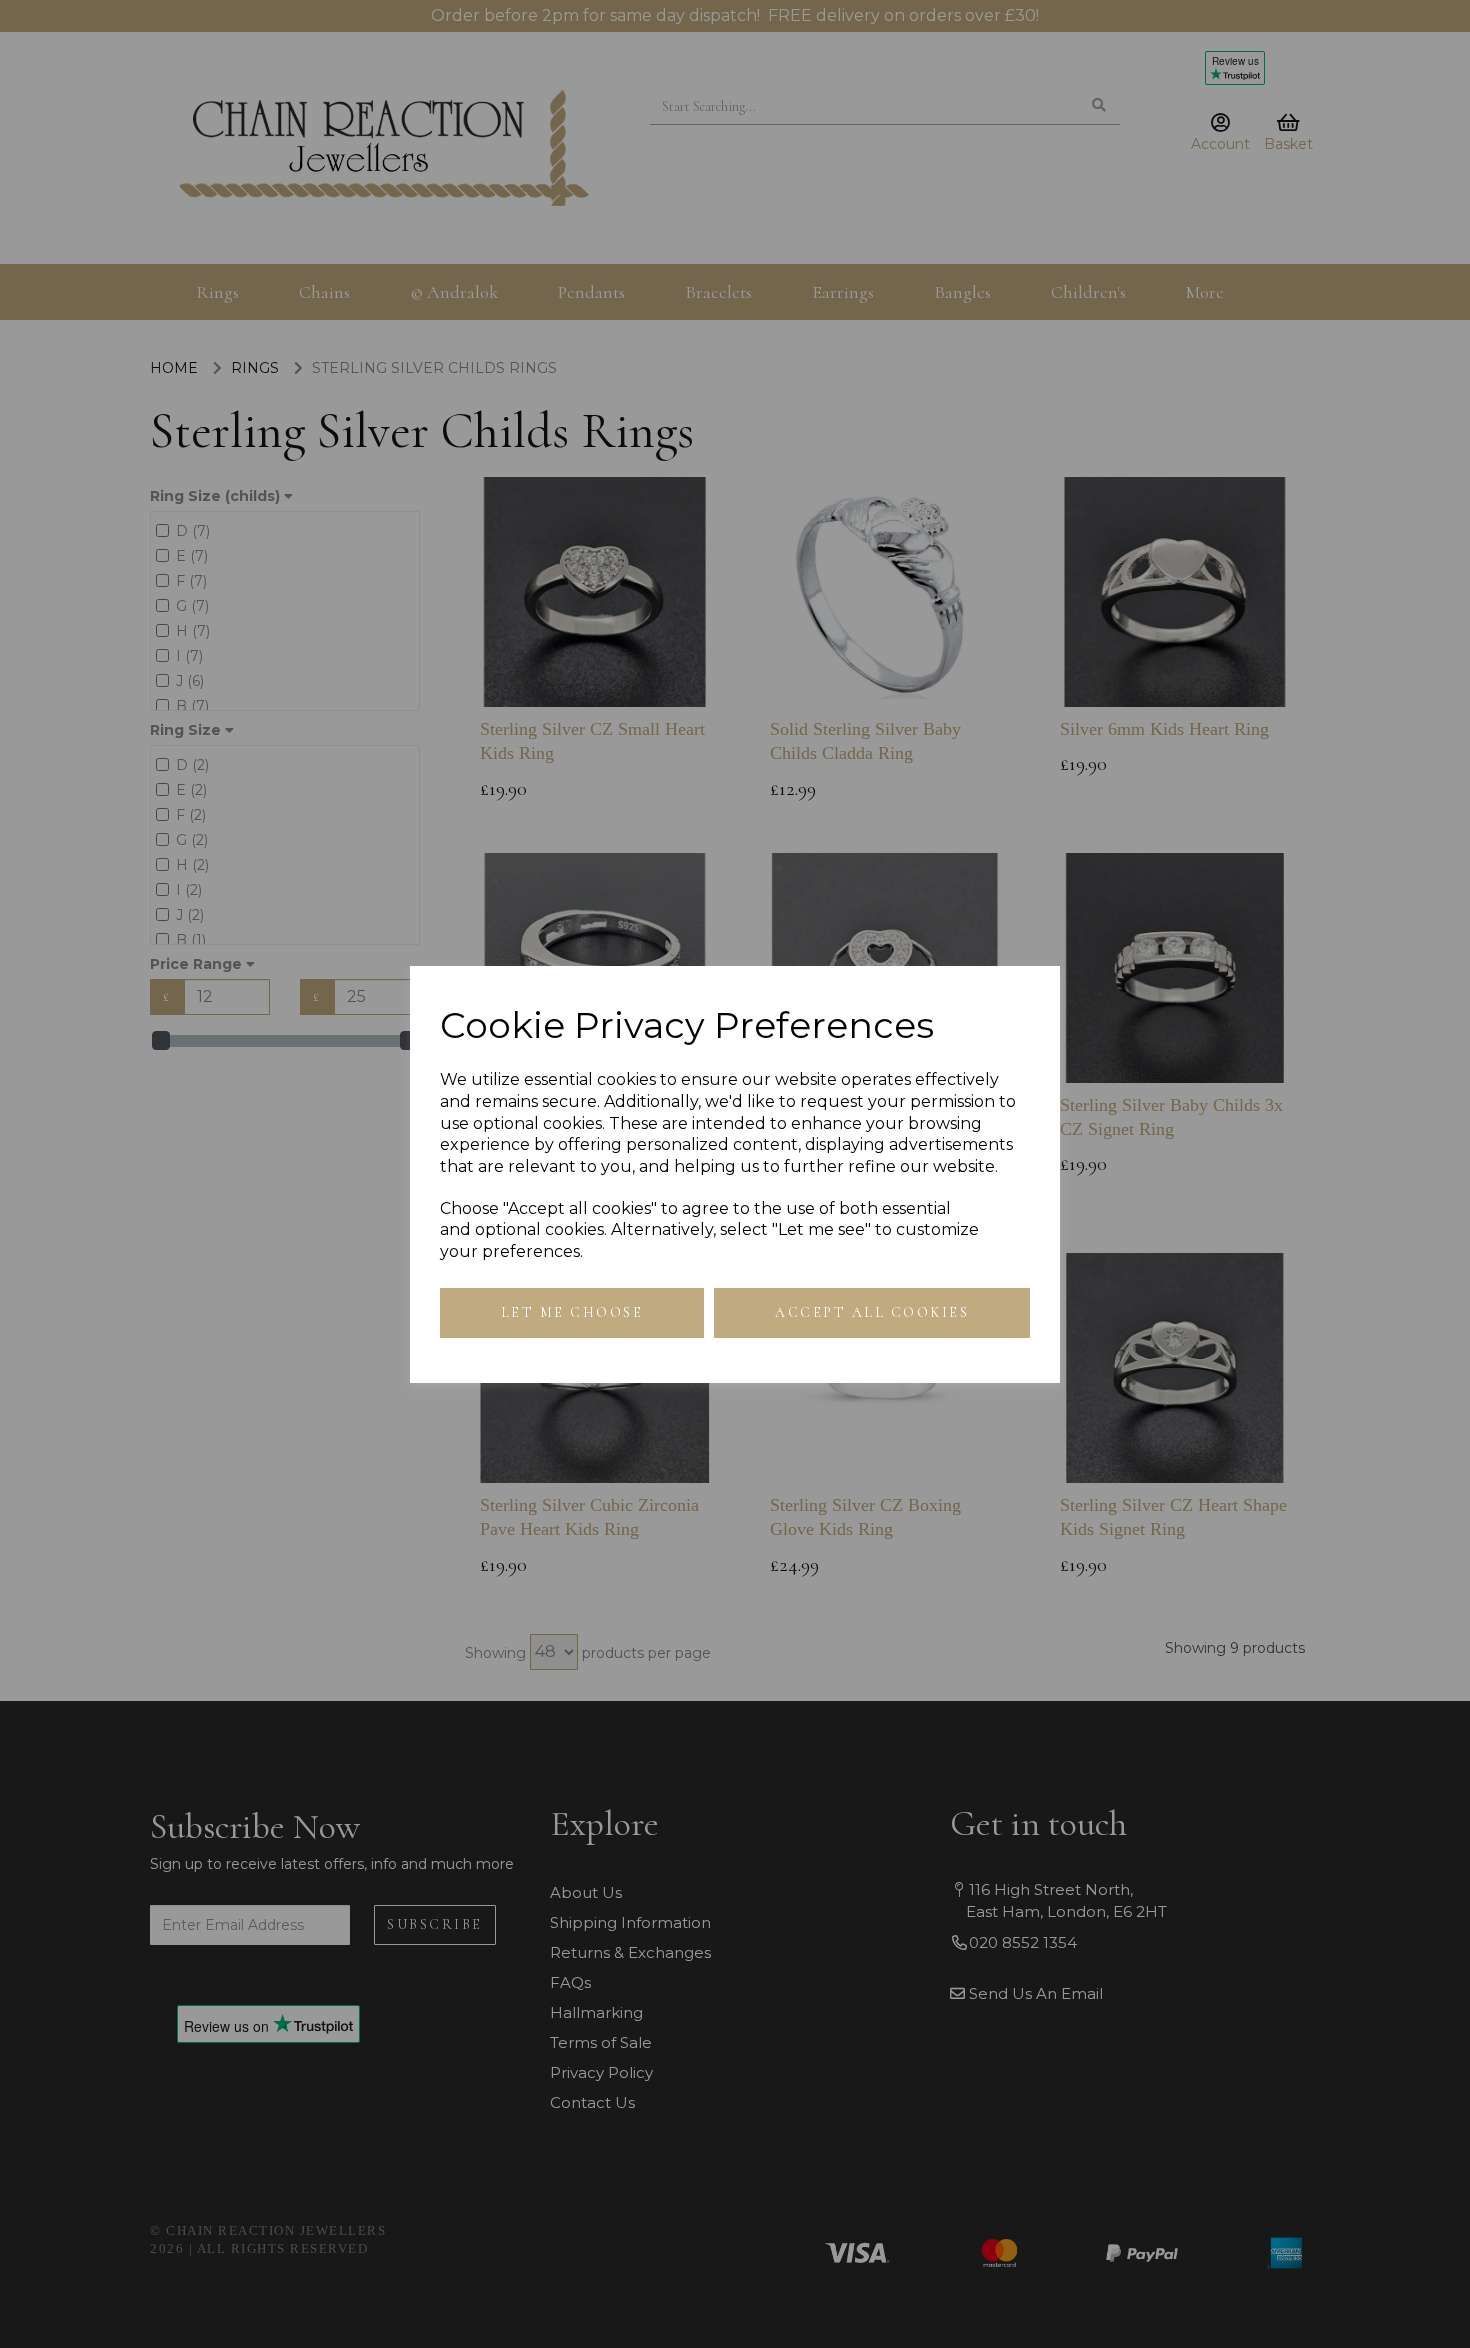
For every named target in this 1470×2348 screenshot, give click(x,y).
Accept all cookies (872, 1312)
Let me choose (572, 1312)
